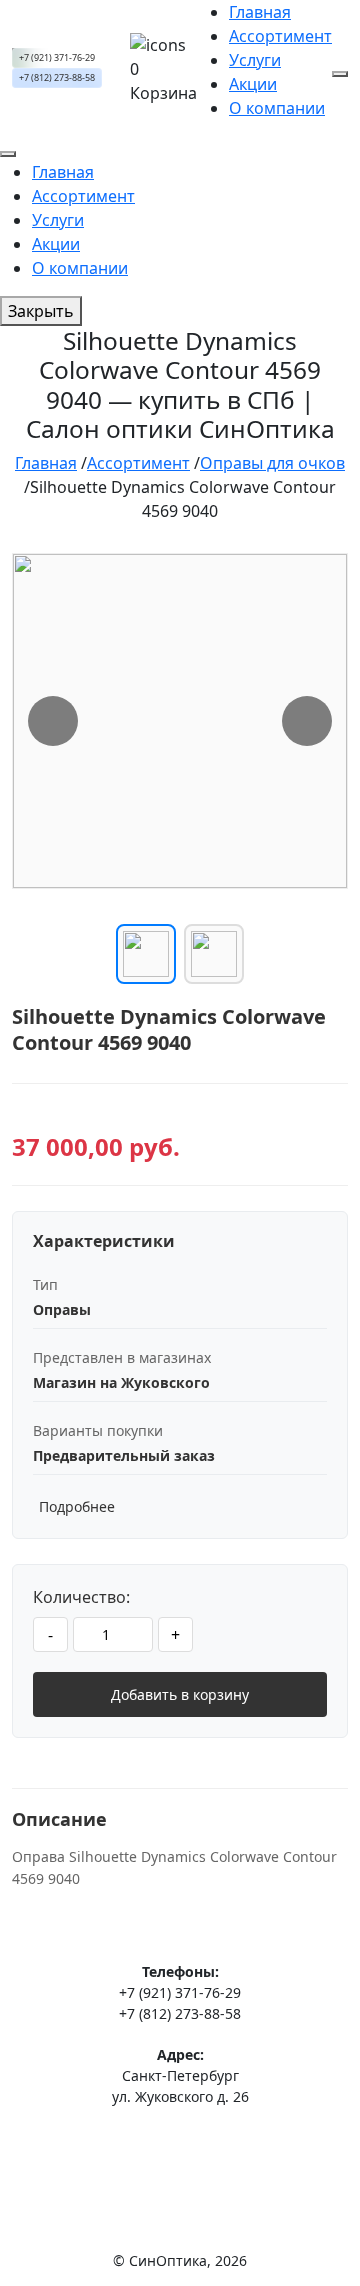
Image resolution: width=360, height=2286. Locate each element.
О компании (277, 108)
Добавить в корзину (180, 1694)
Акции (253, 84)
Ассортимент (280, 36)
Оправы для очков (272, 463)
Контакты (180, 2168)
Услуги (255, 60)
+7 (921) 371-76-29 (57, 58)
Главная (260, 12)
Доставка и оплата (180, 2139)
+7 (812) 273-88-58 (57, 78)
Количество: (81, 1597)
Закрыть (41, 311)
